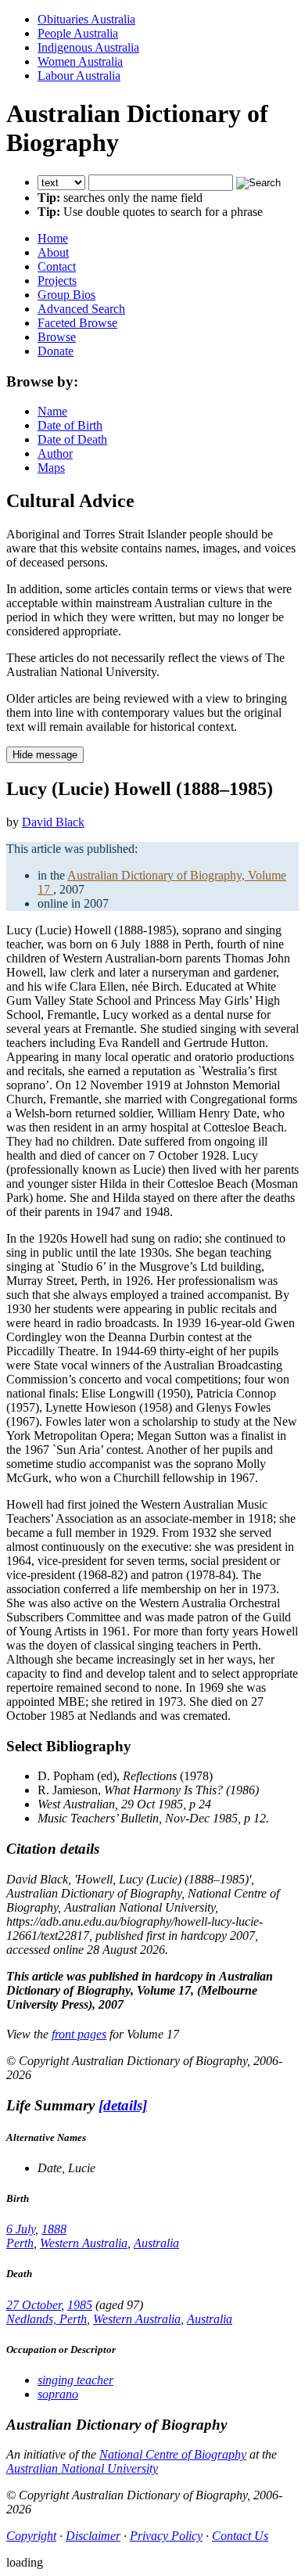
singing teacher (75, 2380)
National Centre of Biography (173, 2454)
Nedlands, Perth (47, 2319)
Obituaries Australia (86, 19)
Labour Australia (79, 76)
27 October (34, 2305)
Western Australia (84, 2243)
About (53, 252)
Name (52, 411)
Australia (156, 2243)
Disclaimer (93, 2536)
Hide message (45, 755)
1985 (80, 2305)
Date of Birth (70, 425)
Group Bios (66, 295)
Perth (20, 2243)
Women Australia (80, 61)
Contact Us (240, 2536)
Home (53, 238)
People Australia (78, 33)
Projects (57, 281)
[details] (123, 2105)
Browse (57, 337)
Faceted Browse (77, 323)
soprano (58, 2394)
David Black (53, 822)
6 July (21, 2229)
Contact (57, 266)
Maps (51, 468)
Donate (56, 351)
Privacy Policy (166, 2536)
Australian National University (82, 2468)
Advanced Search (81, 309)
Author (55, 453)
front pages (79, 2034)
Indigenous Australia (88, 47)
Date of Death (72, 439)
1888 (54, 2229)
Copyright (31, 2536)
